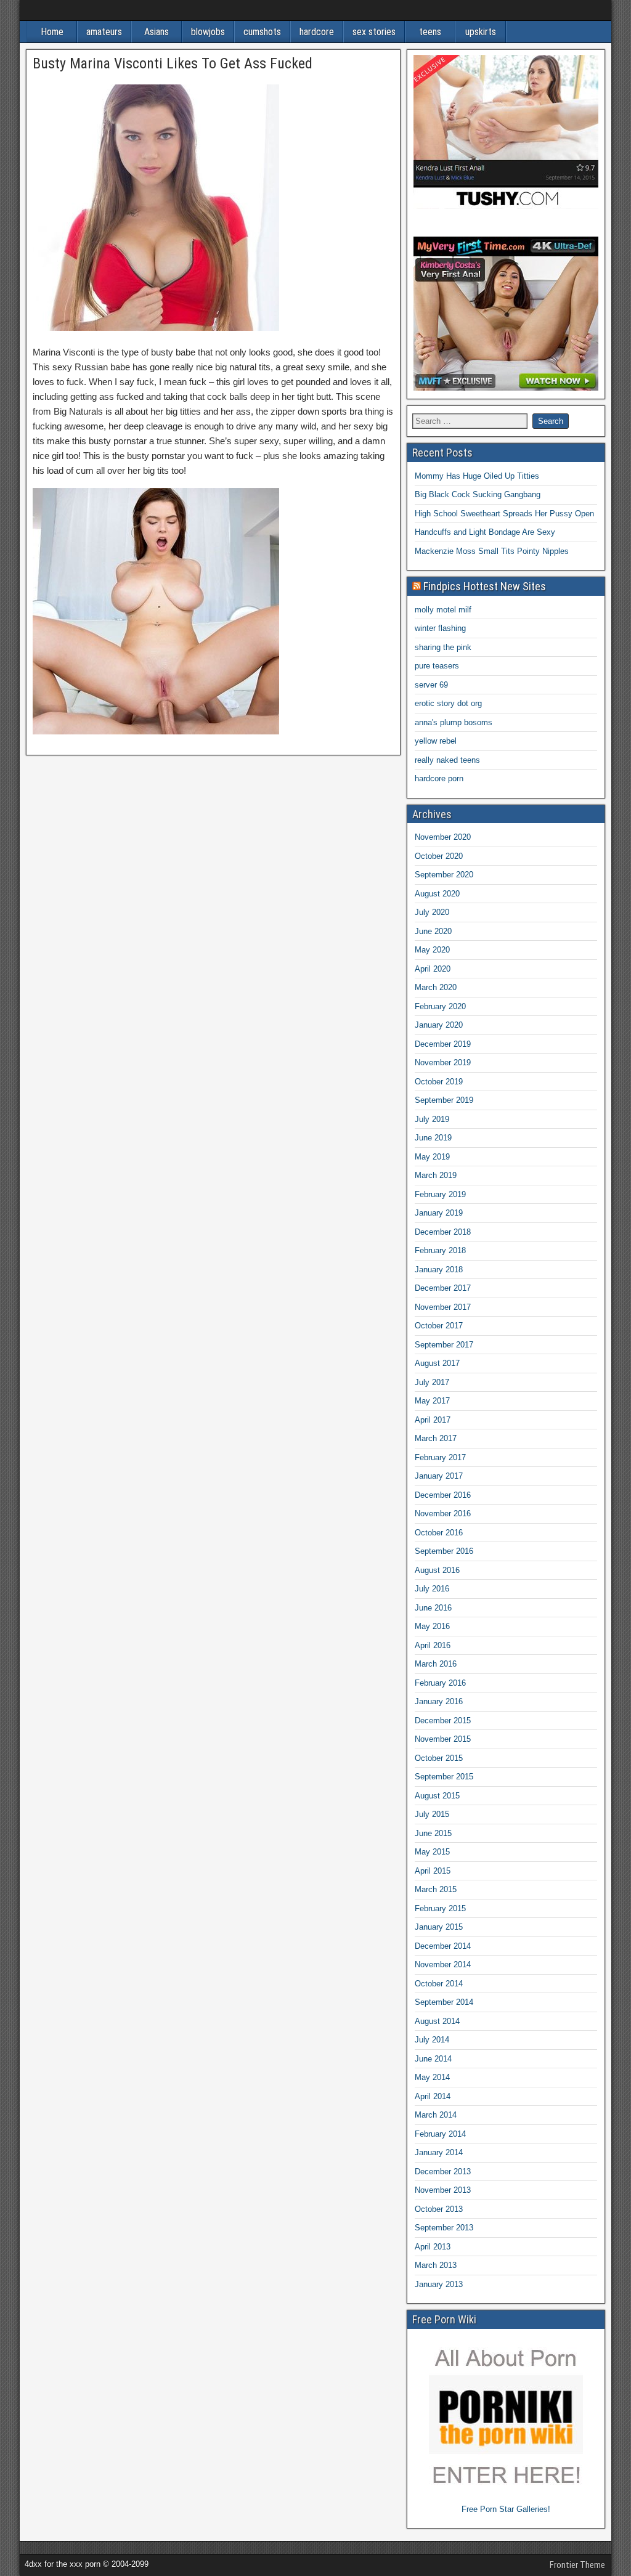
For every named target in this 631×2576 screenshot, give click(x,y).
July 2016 (432, 1589)
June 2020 (433, 931)
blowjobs (208, 32)
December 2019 (443, 1044)
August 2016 (437, 1570)
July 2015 (432, 1814)
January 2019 (439, 1213)
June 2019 (433, 1138)
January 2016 (439, 1701)
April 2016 (433, 1645)
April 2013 (433, 2247)
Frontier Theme (577, 2565)
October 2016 (439, 1533)
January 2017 (439, 1476)
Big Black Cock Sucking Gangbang (478, 494)
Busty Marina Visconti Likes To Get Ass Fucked (173, 63)
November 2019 (443, 1062)
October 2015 (439, 1758)
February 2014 (440, 2134)
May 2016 (432, 1626)
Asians (157, 32)
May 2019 (432, 1157)
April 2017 (433, 1420)
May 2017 (432, 1401)
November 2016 (443, 1514)
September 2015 (444, 1777)
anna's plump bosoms (454, 722)
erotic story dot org (448, 703)
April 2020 (433, 969)
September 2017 (444, 1345)
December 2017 (443, 1288)
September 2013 (444, 2228)
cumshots (262, 32)
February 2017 (440, 1457)
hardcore (317, 32)
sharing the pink (443, 647)
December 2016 (443, 1495)
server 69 (431, 685)
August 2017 (437, 1363)
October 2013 (439, 2209)
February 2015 (440, 1908)
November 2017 (443, 1307)
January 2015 (439, 1927)
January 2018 (439, 1270)
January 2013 (439, 2284)
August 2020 (437, 894)
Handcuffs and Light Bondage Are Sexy (485, 532)
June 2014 (433, 2059)
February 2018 (440, 1250)
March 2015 (436, 1889)
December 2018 (443, 1232)
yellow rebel (436, 741)
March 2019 (436, 1175)
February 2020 (440, 1006)
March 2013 (436, 2265)
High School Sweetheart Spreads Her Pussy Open (504, 514)
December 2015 (443, 1721)
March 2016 (436, 1664)
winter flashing (440, 628)
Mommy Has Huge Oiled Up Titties (477, 476)
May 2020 (432, 950)
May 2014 (432, 2077)
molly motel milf (443, 610)
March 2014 (436, 2115)
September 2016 (444, 1551)
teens (430, 32)
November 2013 (443, 2190)
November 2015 (443, 1739)
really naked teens (447, 760)
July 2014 (432, 2040)
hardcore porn (439, 778)
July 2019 (432, 1119)
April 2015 (433, 1871)
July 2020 (432, 912)
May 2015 (432, 1852)
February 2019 (440, 1194)
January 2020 (439, 1025)
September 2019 (444, 1100)
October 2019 (439, 1082)
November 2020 (443, 837)
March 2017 (436, 1438)
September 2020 (444, 875)
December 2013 (443, 2172)
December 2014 (443, 1946)
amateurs (104, 32)
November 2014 (443, 1965)
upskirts (481, 32)
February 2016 (440, 1683)
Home (52, 32)
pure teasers (437, 666)
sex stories (374, 32)
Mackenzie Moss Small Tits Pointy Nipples (492, 551)
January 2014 (439, 2152)
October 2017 (439, 1326)
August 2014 (437, 2021)
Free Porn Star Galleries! (506, 2509)
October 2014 (439, 1984)
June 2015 (433, 1833)
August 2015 (437, 1796)
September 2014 (444, 2002)
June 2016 (433, 1608)
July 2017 (432, 1382)
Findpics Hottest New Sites (485, 586)
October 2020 (439, 856)
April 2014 (433, 2096)
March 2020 (436, 987)
